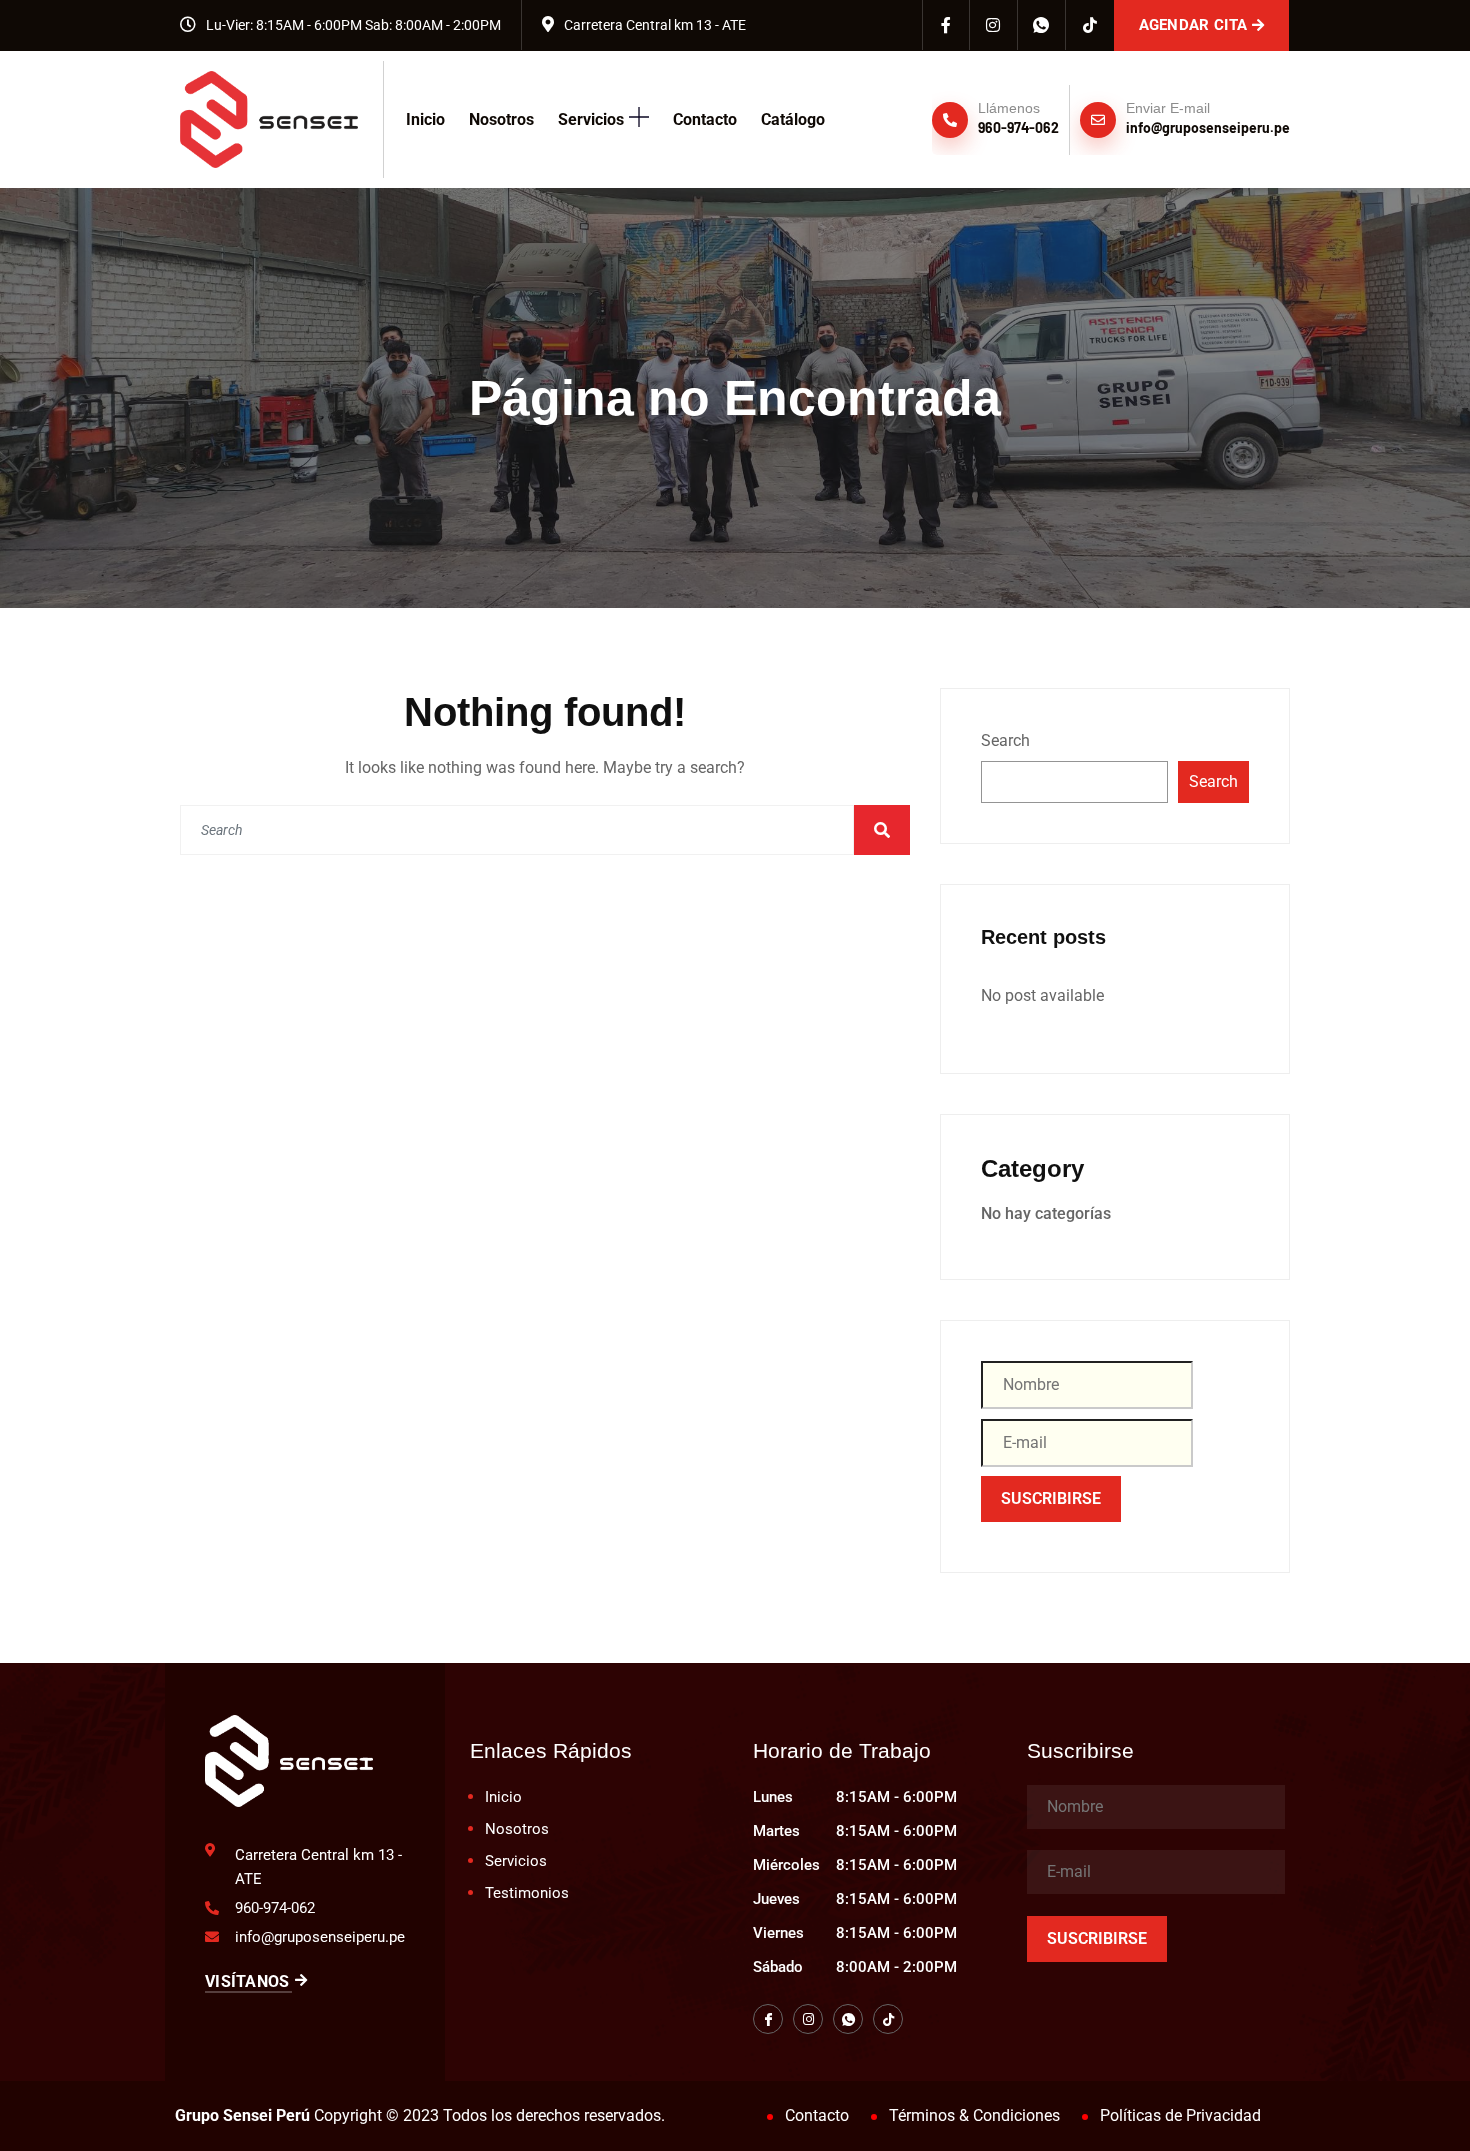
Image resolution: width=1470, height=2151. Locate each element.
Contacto (705, 119)
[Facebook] (946, 25)
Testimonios (527, 1893)
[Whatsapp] (848, 2019)
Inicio (425, 119)
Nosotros (501, 119)
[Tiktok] (1090, 25)
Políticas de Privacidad (1180, 2115)
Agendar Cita (1193, 25)
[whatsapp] (1042, 25)
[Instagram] (994, 25)
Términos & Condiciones (974, 2115)
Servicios (591, 119)
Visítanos (247, 1981)
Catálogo (793, 119)
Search (1005, 740)
